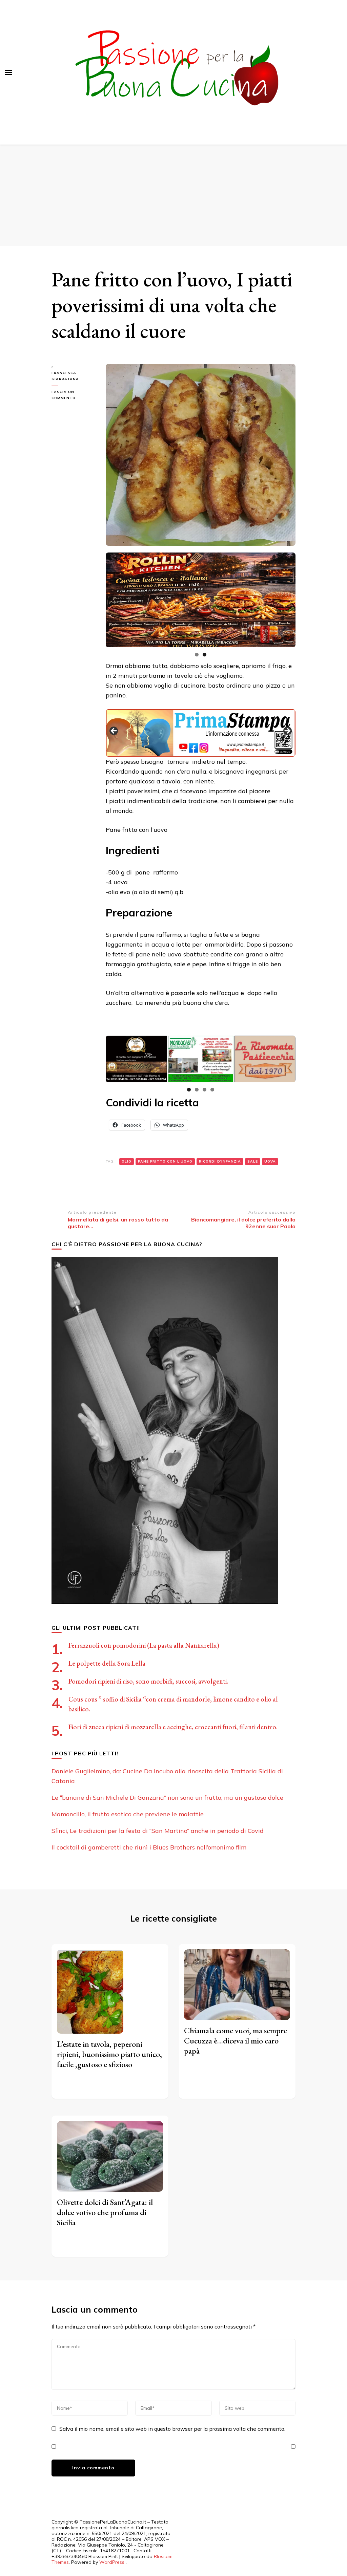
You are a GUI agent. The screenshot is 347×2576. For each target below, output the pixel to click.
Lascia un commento (74, 395)
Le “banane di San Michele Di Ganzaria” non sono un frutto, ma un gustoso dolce (167, 1798)
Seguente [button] (287, 731)
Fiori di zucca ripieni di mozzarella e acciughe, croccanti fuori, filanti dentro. (173, 1727)
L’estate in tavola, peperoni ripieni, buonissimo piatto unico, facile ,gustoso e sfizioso (109, 2054)
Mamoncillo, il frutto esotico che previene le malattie (128, 1814)
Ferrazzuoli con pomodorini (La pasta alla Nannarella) (144, 1645)
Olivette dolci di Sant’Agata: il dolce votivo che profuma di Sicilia (105, 2212)
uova (270, 1161)
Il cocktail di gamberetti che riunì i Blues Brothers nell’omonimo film (149, 1847)
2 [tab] (205, 655)
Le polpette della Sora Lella (107, 1663)
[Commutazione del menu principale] (8, 72)
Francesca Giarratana (65, 376)
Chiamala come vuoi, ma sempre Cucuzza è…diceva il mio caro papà (236, 2041)
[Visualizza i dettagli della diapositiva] (201, 600)
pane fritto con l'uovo (165, 1161)
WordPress (112, 2562)
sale (253, 1161)
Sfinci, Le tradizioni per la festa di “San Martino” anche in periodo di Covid (158, 1831)
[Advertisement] (173, 195)
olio (127, 1161)
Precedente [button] (114, 731)
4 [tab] (212, 1090)
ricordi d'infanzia (220, 1161)
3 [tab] (205, 1090)
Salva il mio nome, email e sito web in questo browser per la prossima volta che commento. (172, 2429)
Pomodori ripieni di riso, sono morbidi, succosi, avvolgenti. (148, 1681)
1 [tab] (197, 655)
